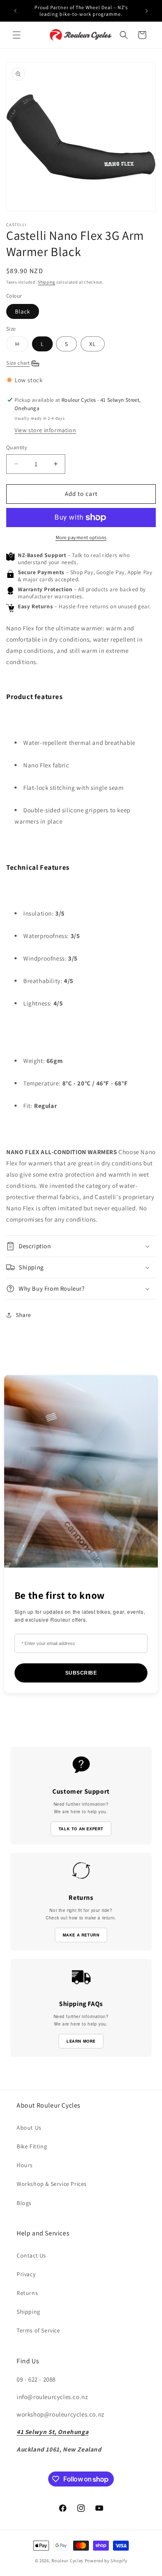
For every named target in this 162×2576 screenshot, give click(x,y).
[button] (17, 35)
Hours (25, 2165)
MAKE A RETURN (81, 1935)
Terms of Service (38, 2330)
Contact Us (31, 2255)
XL (93, 344)
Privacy (26, 2274)
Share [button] (23, 1315)
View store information (45, 430)
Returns (27, 2293)
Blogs (24, 2203)
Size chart (18, 363)
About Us (29, 2128)
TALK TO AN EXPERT (81, 1829)
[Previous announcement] (15, 11)
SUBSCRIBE (81, 1673)
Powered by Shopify (106, 2561)
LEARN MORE (81, 2041)
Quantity (17, 447)
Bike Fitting (32, 2146)
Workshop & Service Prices (52, 2184)
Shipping (47, 282)
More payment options (81, 537)
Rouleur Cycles (67, 2561)
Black (23, 311)
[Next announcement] (147, 11)
